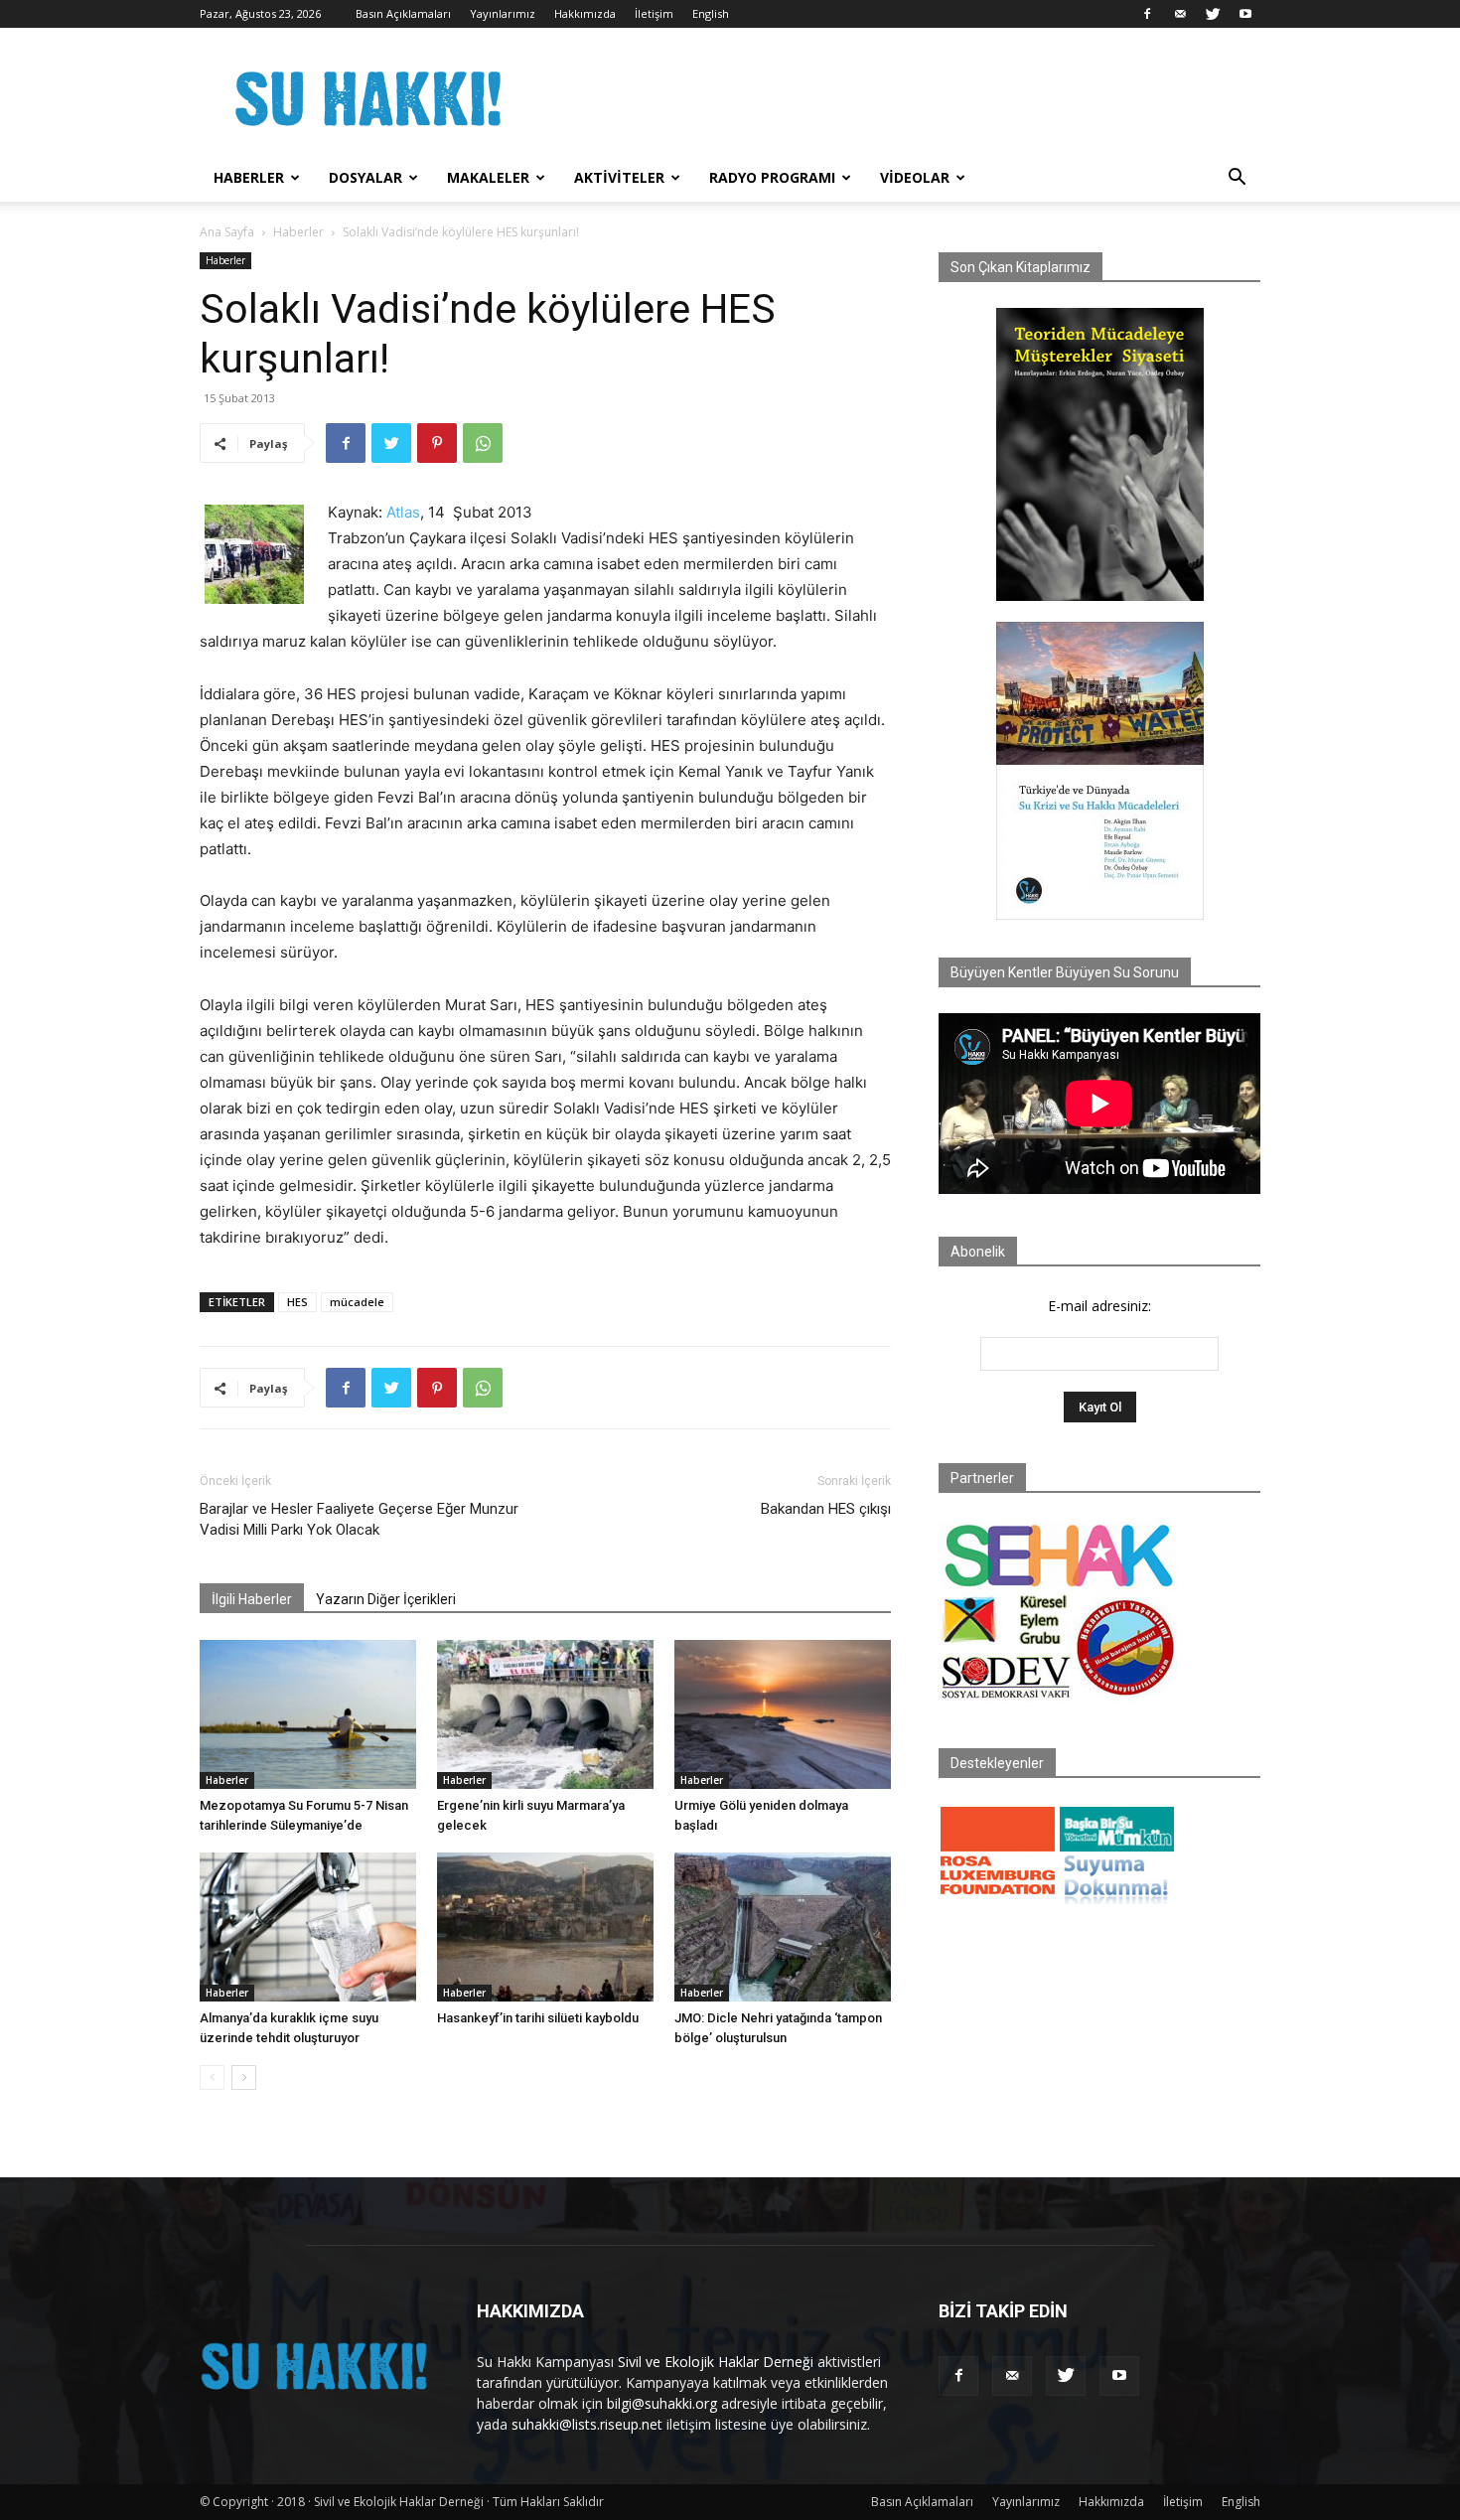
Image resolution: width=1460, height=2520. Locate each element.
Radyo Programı (772, 177)
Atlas (403, 512)
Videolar (915, 177)
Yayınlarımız (503, 13)
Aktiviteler (619, 177)
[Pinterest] (437, 443)
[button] (1237, 179)
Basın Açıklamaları (403, 13)
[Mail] (1180, 14)
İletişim (654, 13)
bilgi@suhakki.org (662, 2403)
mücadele (357, 1302)
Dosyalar (365, 177)
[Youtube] (1245, 14)
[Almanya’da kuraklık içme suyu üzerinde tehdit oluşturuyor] (308, 1927)
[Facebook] (1147, 14)
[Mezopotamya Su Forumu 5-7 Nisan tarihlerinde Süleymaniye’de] (308, 1714)
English (711, 13)
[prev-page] (212, 2077)
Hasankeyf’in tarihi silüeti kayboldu (538, 2018)
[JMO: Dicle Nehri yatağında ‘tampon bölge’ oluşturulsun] (783, 1927)
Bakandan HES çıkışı (826, 1509)
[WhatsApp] (483, 443)
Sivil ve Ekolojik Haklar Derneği (716, 2362)
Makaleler (488, 177)
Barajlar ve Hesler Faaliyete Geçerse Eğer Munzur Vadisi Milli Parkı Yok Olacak (359, 1519)
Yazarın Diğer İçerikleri (386, 1599)
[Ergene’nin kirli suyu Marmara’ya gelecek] (545, 1714)
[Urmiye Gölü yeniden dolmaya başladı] (783, 1714)
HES (297, 1302)
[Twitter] (1213, 14)
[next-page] (244, 2077)
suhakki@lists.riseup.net (587, 2424)
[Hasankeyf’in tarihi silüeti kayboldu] (545, 1927)
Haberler (249, 177)
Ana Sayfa (227, 232)
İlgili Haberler (252, 1599)
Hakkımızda (585, 13)
